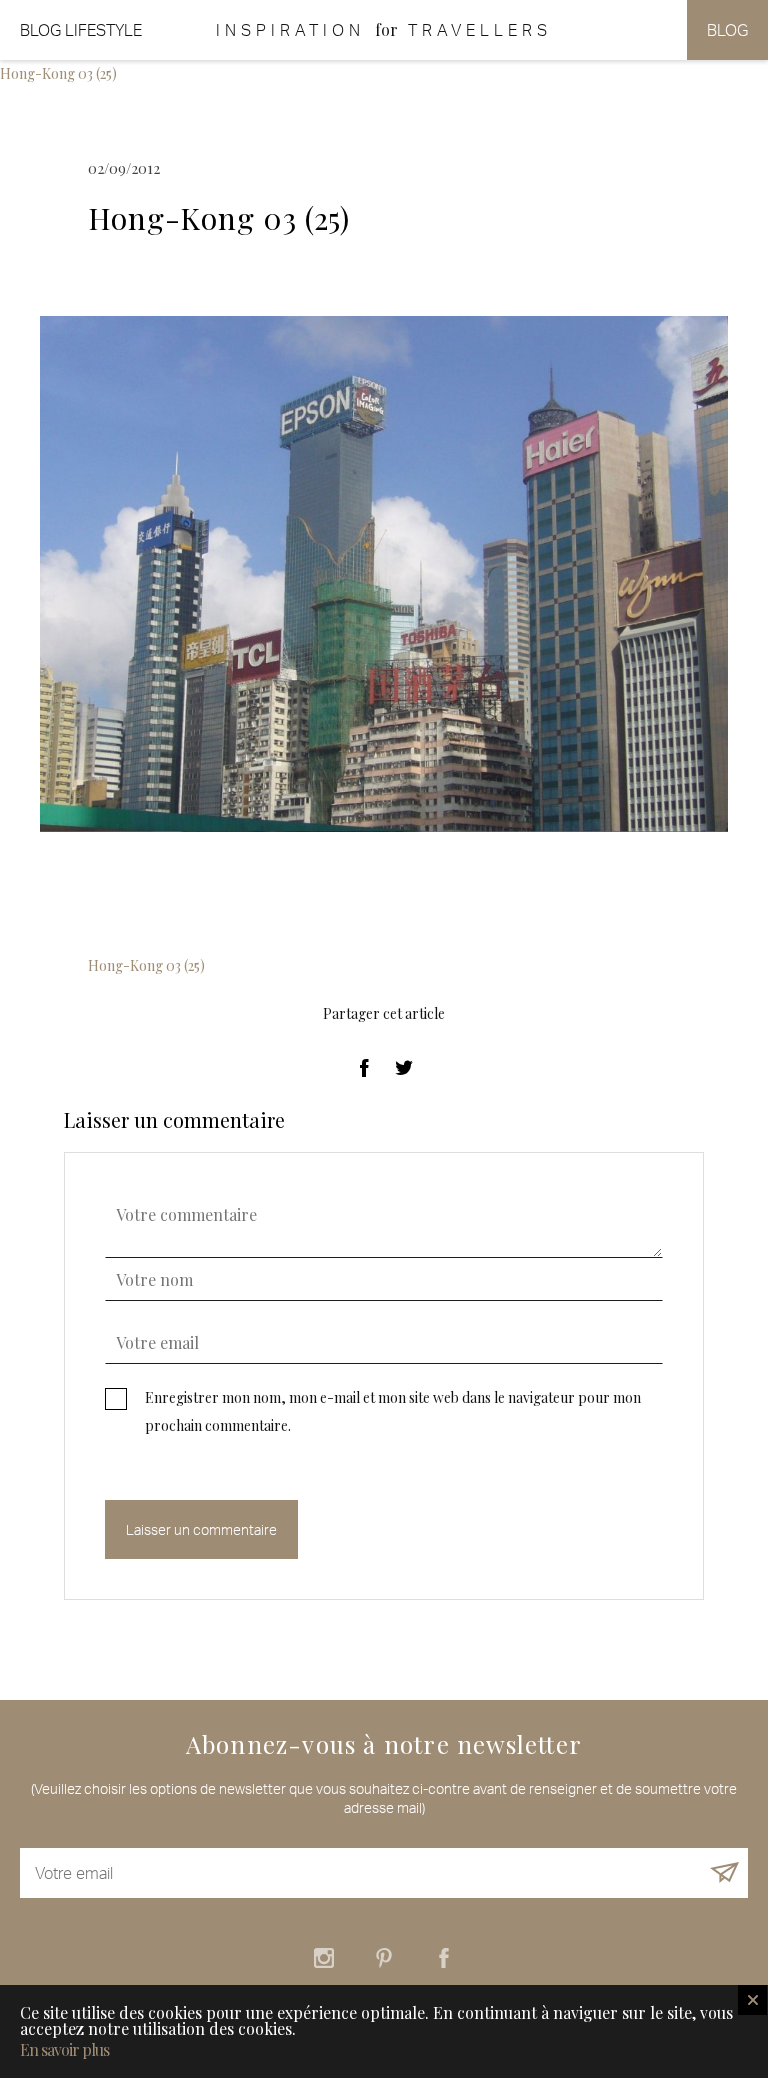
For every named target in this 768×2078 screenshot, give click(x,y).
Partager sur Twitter (404, 1068)
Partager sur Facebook (364, 1068)
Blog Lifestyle (81, 30)
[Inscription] (724, 1873)
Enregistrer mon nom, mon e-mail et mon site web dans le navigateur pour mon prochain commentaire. (393, 1411)
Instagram (324, 1958)
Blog (727, 30)
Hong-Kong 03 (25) (58, 73)
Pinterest (384, 1958)
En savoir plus (64, 2050)
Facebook (444, 1958)
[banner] (384, 30)
